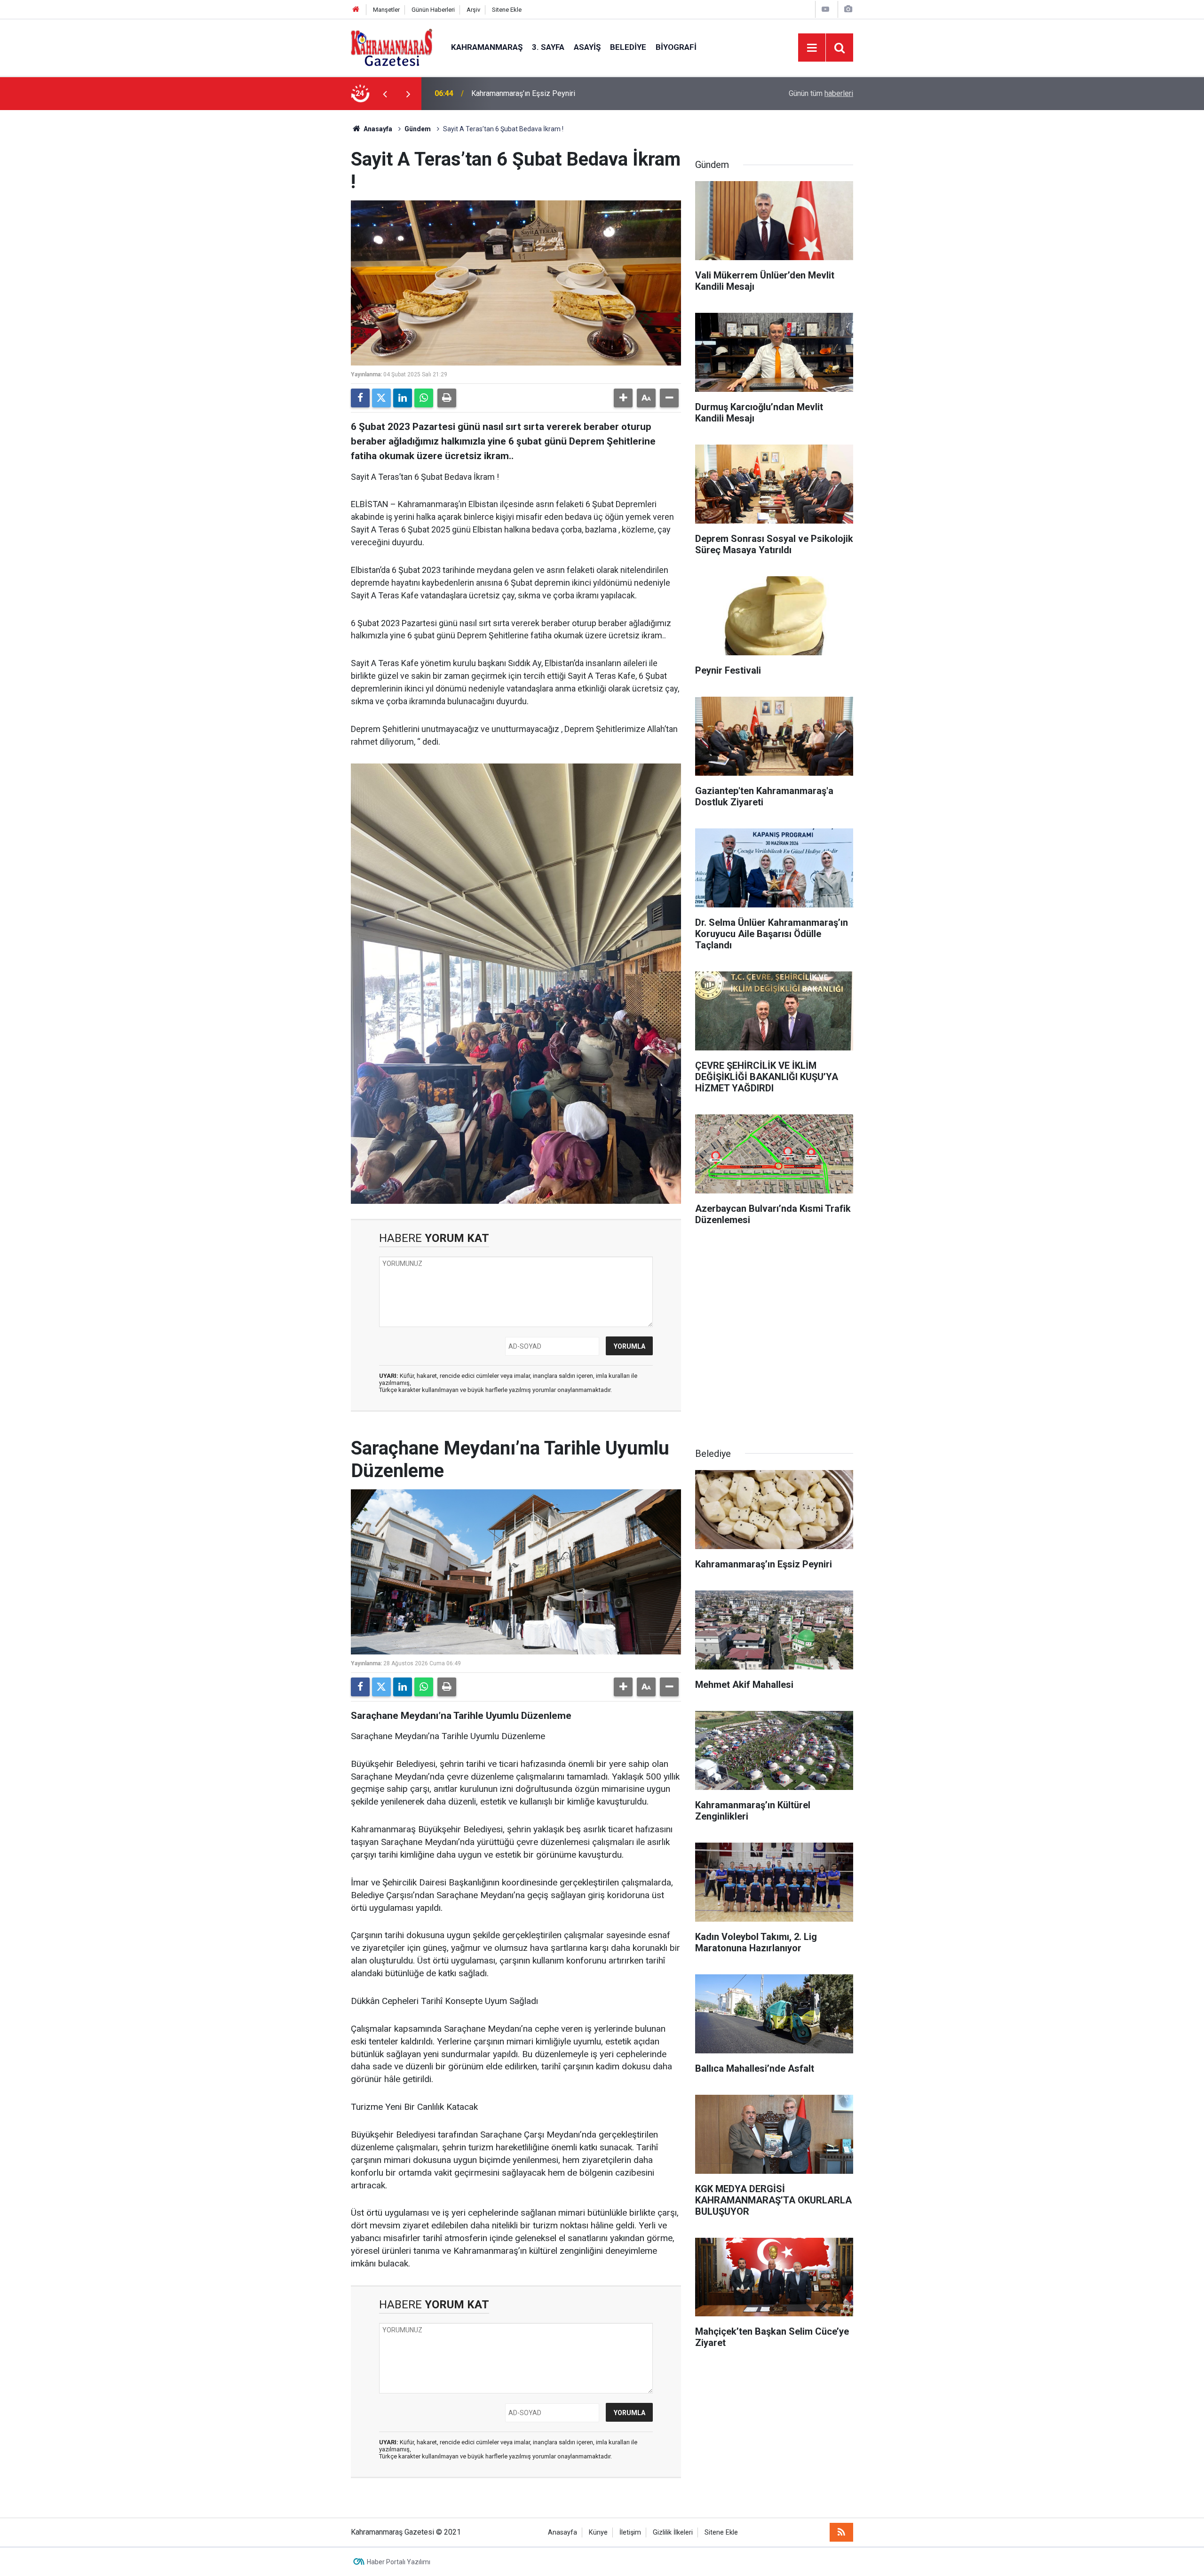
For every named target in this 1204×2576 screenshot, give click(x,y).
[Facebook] (360, 398)
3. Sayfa (548, 47)
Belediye (628, 47)
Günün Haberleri (433, 10)
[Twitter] (381, 398)
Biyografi (676, 47)
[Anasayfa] (356, 10)
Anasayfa (377, 129)
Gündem (418, 129)
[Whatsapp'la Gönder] (424, 398)
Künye (598, 2532)
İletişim (630, 2532)
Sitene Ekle (507, 10)
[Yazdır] (447, 398)
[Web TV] (825, 9)
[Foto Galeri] (848, 9)
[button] (623, 398)
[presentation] (385, 94)
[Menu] (812, 48)
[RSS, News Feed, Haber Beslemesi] (841, 2532)
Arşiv (473, 10)
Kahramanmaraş (487, 47)
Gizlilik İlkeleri (673, 2532)
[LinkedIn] (403, 398)
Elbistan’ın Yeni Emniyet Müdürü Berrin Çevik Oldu (552, 93)
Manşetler (386, 10)
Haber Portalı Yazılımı (399, 2562)
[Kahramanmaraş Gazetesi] (392, 47)
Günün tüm (821, 93)
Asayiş (587, 47)
